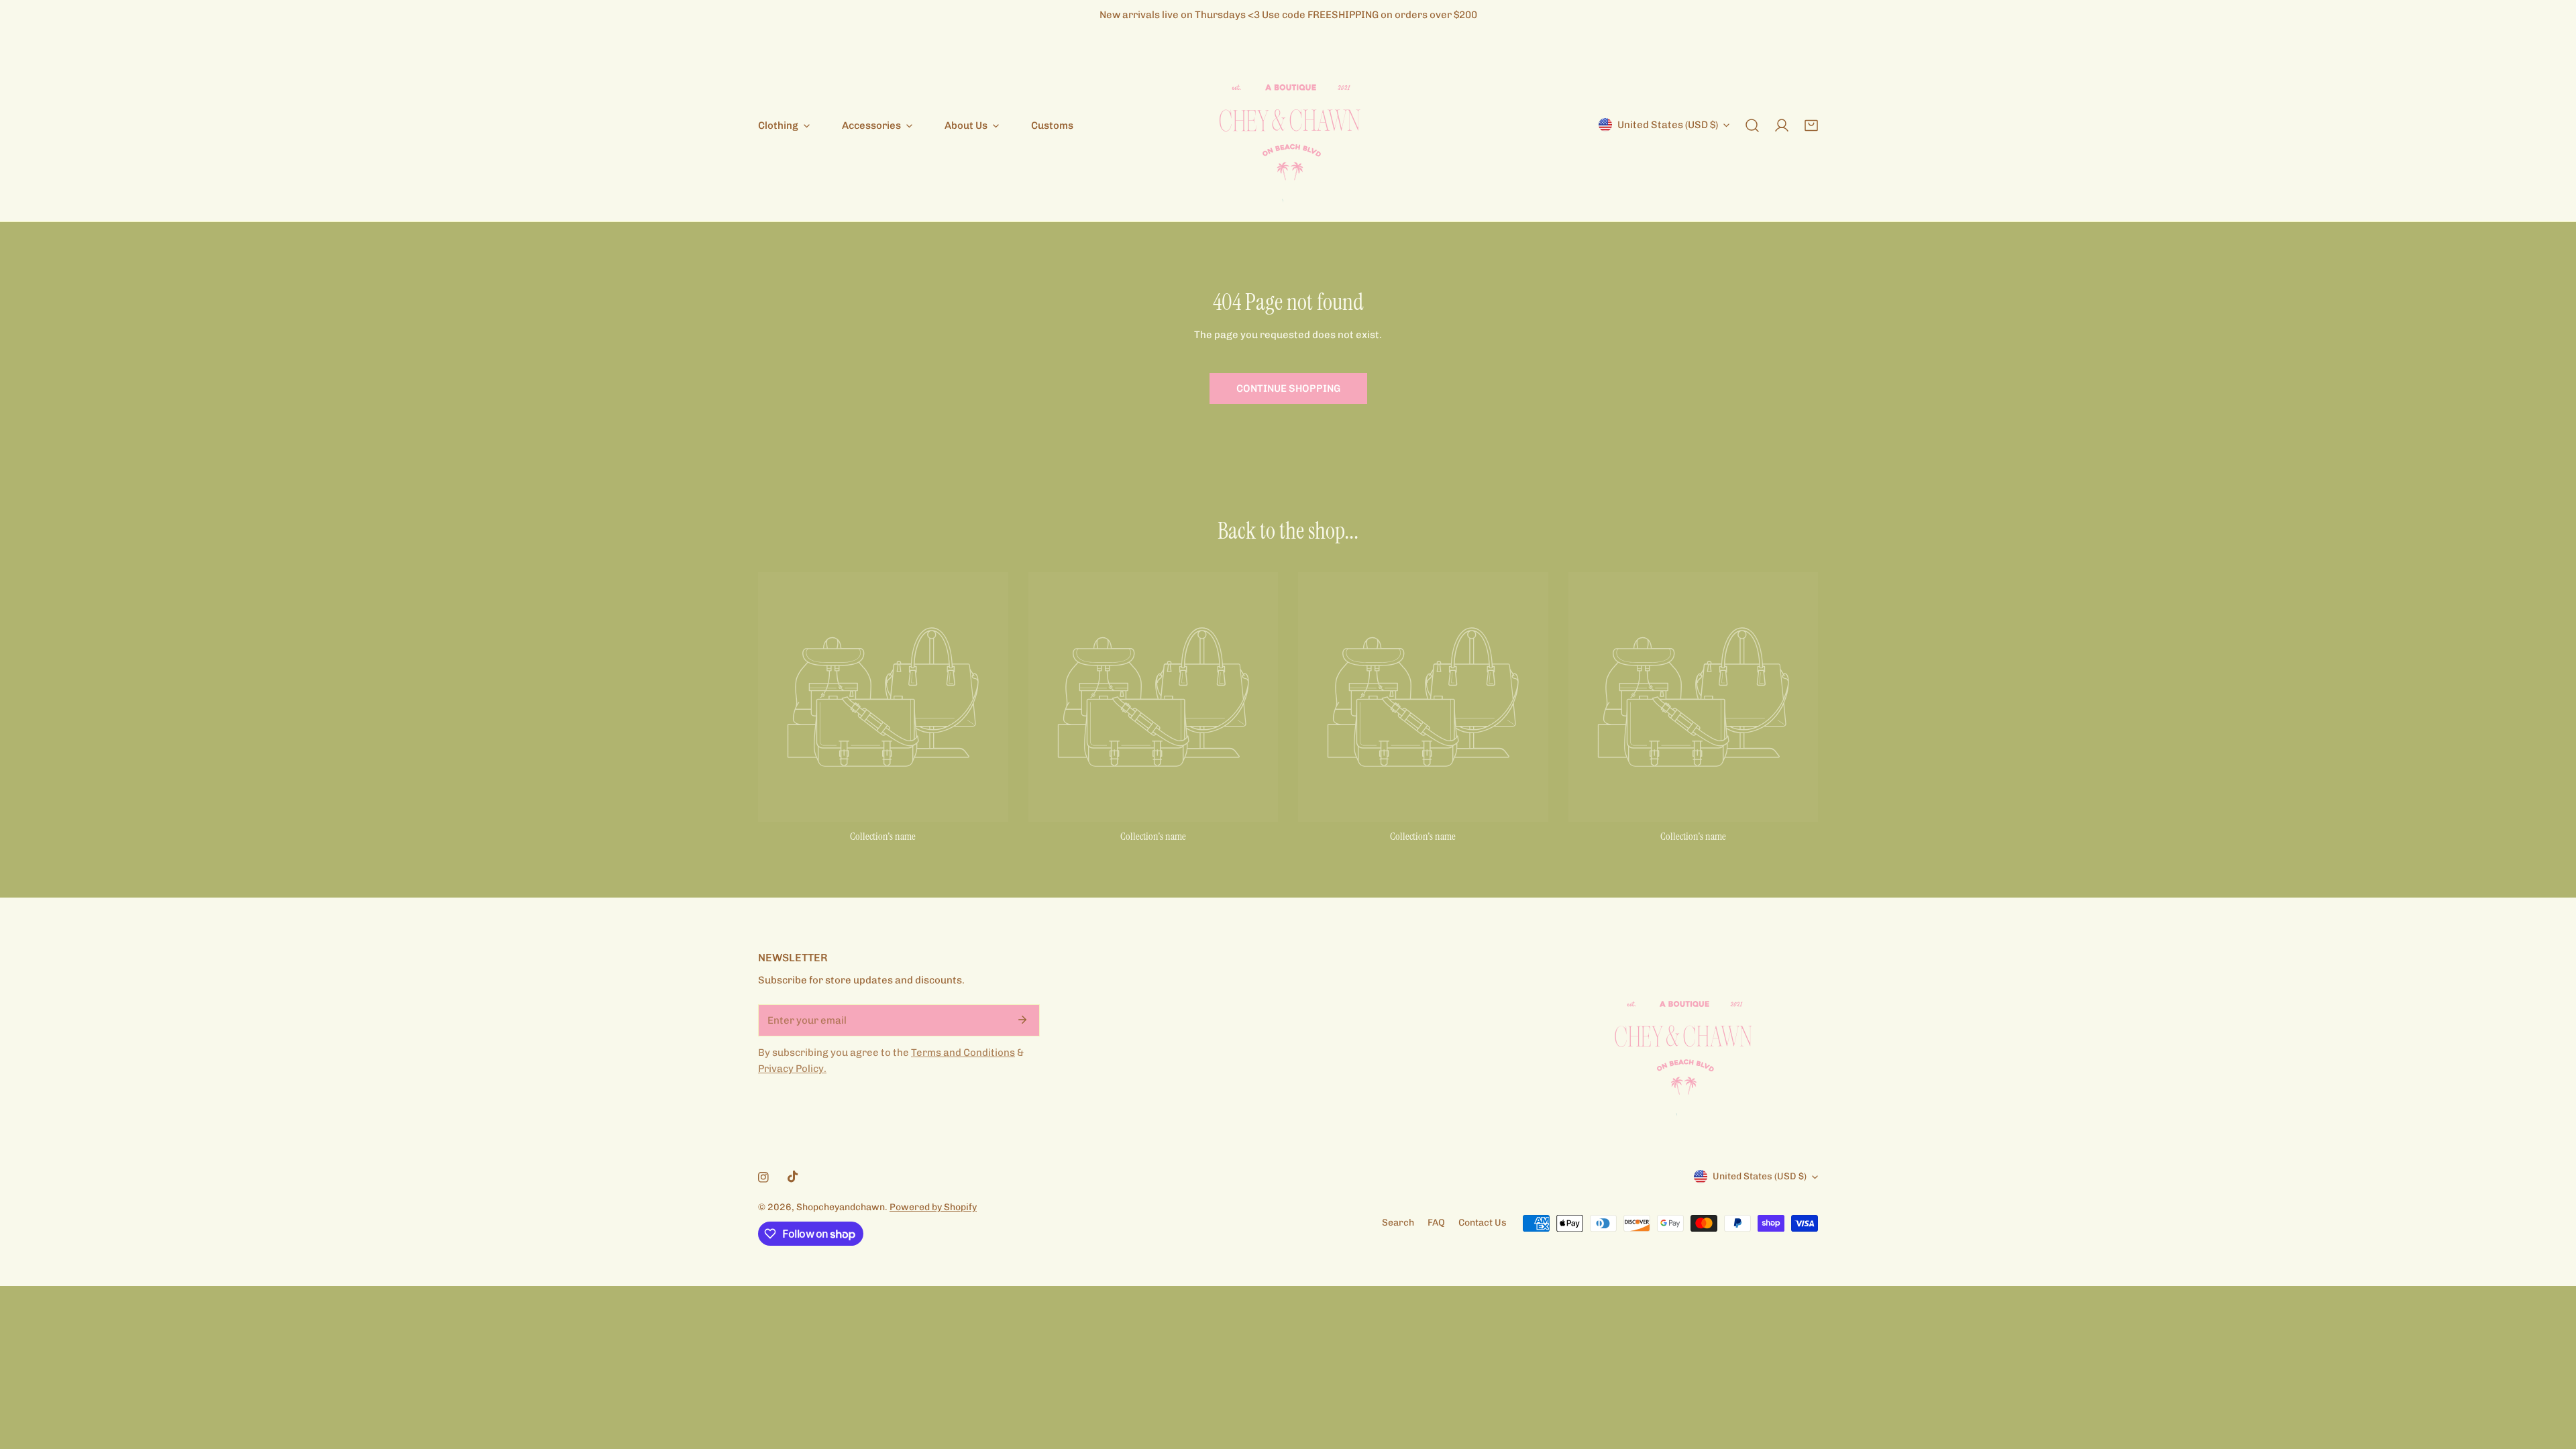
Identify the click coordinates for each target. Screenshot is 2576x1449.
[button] (1811, 125)
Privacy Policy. (792, 1069)
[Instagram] (763, 1177)
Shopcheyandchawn (841, 1207)
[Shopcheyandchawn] (1288, 125)
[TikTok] (793, 1177)
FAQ (1436, 1223)
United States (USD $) (1668, 125)
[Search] (1752, 125)
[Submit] (1022, 1020)
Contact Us (1483, 1223)
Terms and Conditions (963, 1053)
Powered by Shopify (933, 1207)
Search (1398, 1223)
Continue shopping (1288, 388)
